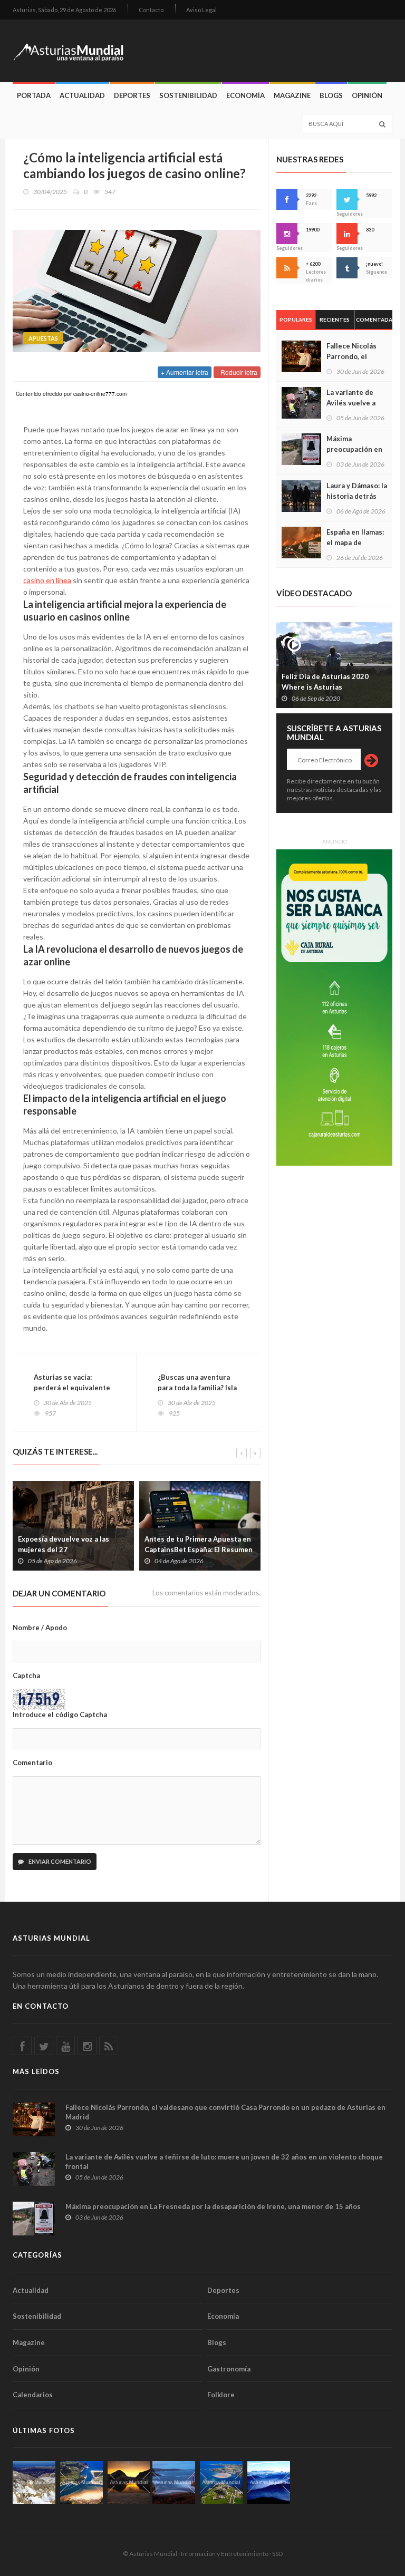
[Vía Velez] (174, 2482)
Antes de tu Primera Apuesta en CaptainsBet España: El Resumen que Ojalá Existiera (199, 1550)
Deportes (132, 95)
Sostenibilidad (188, 95)
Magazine (292, 95)
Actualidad (82, 95)
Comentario (32, 1762)
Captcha (26, 1676)
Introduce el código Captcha (60, 1715)
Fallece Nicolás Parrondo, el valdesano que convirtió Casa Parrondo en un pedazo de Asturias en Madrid (225, 2112)
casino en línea (47, 580)
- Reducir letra (237, 372)
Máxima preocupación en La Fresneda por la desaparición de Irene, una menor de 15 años (213, 2206)
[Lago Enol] (129, 2482)
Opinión (367, 95)
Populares (296, 319)
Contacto (151, 10)
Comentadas (374, 319)
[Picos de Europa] (269, 2482)
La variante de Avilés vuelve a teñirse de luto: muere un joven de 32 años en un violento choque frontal (224, 2162)
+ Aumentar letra (185, 372)
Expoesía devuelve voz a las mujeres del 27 (64, 1544)
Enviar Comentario (59, 1861)
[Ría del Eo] (221, 2482)
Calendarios (33, 2395)
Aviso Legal (201, 10)
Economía (245, 95)
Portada (34, 95)
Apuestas (43, 338)
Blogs (331, 95)
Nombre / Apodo (40, 1628)
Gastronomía (229, 2369)
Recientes (335, 319)
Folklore (221, 2395)
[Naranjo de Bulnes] (34, 2482)
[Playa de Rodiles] (81, 2482)
